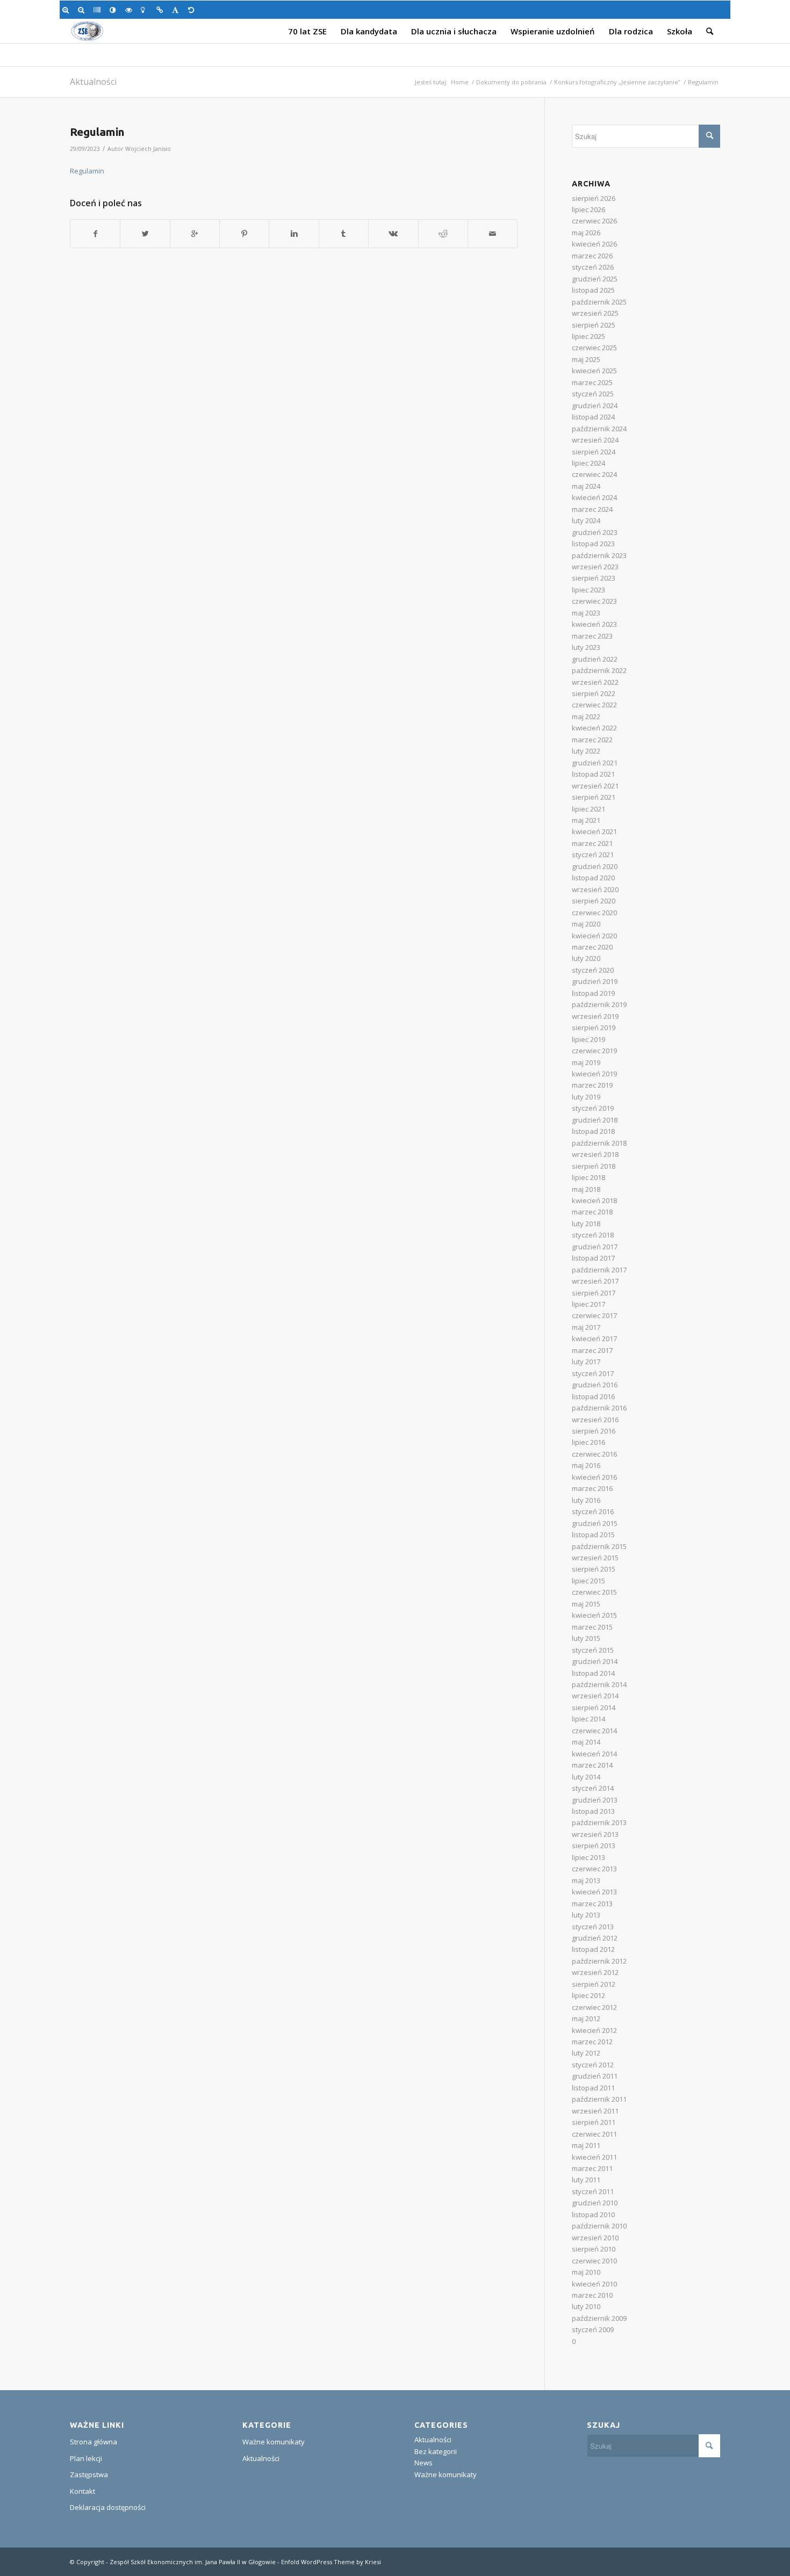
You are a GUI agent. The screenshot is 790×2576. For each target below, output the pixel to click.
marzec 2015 (592, 1627)
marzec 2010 (592, 2295)
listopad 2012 (593, 1949)
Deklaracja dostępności (108, 2507)
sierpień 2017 (594, 1293)
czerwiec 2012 (594, 2007)
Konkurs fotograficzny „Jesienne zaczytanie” (617, 82)
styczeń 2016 (593, 1511)
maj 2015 (586, 1604)
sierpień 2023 (594, 578)
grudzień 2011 (595, 2076)
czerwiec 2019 (594, 1051)
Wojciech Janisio (148, 149)
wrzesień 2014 (595, 1696)
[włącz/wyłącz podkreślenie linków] (161, 10)
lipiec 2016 (588, 1442)
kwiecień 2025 (594, 371)
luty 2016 (586, 1500)
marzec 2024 (592, 509)
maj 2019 (586, 1062)
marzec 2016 (592, 1488)
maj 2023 (586, 613)
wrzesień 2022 (595, 682)
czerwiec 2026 (594, 221)
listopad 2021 (593, 774)
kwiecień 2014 (594, 1754)
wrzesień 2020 (595, 889)
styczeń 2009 (593, 2329)
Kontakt (82, 2491)
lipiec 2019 (588, 1039)
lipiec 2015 (588, 1581)
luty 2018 (586, 1224)
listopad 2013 (593, 1811)
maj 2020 (586, 924)
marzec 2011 (592, 2168)
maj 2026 (586, 233)
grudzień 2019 (595, 981)
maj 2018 (586, 1189)
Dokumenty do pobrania (511, 82)
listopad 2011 (593, 2088)
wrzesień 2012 (595, 1972)
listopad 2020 (593, 878)
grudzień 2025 (595, 279)
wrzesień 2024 (595, 440)
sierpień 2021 (594, 797)
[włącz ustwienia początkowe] (193, 10)
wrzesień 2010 (595, 2238)
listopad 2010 (593, 2215)
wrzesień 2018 (595, 1154)
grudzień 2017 (595, 1247)
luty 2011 (586, 2180)
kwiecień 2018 (594, 1200)
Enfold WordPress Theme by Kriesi (331, 2562)
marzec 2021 (592, 843)
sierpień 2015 (594, 1569)
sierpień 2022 (594, 693)
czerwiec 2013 (594, 1869)
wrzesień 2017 (595, 1281)
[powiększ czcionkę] (67, 10)
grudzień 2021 (595, 763)
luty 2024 (586, 520)
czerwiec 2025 (594, 348)
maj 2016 (586, 1465)
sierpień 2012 (594, 1984)
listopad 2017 (593, 1258)
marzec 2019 (592, 1085)
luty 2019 (586, 1097)
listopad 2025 (593, 290)
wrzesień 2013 (595, 1834)
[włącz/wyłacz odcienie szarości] (99, 10)
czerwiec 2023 (594, 601)
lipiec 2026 (588, 209)
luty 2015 (586, 1638)
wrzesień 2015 (595, 1558)
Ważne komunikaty (274, 2442)
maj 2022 (586, 717)
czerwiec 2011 (594, 2134)
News (423, 2463)
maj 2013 (586, 1880)
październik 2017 (599, 1270)
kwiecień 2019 (594, 1074)
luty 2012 (586, 2053)
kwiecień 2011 (594, 2157)
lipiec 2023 (588, 590)
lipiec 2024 (588, 463)
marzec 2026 (592, 256)
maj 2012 (586, 2018)
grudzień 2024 (595, 406)
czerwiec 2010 (594, 2261)
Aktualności (93, 82)
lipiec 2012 (588, 1995)
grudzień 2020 (595, 866)
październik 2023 (599, 555)
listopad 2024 (593, 417)
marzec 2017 (592, 1350)
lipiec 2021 (588, 809)
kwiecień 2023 (594, 624)
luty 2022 (586, 751)
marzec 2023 (592, 636)
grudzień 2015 (595, 1523)
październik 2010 (599, 2226)
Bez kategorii (436, 2451)
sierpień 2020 (594, 901)
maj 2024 (586, 486)
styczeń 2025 (593, 394)
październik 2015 (599, 1546)
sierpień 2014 (594, 1707)
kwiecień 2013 (594, 1892)
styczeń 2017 (593, 1373)
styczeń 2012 (593, 2065)
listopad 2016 (593, 1396)
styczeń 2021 (593, 855)
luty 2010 (586, 2306)
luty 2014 (586, 1777)
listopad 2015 (593, 1535)
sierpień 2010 (594, 2249)
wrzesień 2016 (595, 1420)
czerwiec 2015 (594, 1592)
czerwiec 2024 (594, 474)
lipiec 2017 (588, 1304)
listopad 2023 (593, 544)
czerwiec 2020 (594, 913)
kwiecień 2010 (594, 2284)
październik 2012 (599, 1961)
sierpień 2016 (594, 1431)
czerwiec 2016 (594, 1454)
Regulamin (97, 132)
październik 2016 (599, 1408)
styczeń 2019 (593, 1108)
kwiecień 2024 (594, 497)
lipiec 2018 (588, 1177)
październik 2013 (599, 1822)
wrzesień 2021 (595, 786)
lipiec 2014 (588, 1719)
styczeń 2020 (593, 970)
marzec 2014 (592, 1765)
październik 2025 (599, 302)
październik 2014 (599, 1684)
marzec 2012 (592, 2042)
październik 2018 (599, 1143)
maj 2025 (586, 359)
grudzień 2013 (595, 1800)
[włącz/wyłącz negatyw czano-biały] (130, 10)
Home (460, 82)
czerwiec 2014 (594, 1731)
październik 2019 (599, 1004)
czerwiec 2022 (594, 705)
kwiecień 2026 (594, 244)
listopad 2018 (593, 1131)
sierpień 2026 (594, 198)
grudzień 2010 (595, 2203)
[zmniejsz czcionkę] (83, 10)
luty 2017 (586, 1362)
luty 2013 (586, 1915)
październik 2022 (599, 670)
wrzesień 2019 (595, 1016)
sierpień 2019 (594, 1027)
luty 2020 (586, 958)
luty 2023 (586, 647)
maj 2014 (586, 1742)
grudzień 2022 (595, 659)
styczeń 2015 (593, 1650)
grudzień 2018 (595, 1120)
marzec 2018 (592, 1212)
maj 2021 (586, 820)
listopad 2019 (593, 993)
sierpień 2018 (594, 1166)
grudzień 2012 (595, 1938)
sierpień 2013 (594, 1846)
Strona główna (94, 2442)
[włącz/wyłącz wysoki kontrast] (115, 10)
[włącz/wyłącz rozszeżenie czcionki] (177, 10)
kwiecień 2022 (594, 728)
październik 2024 (599, 429)
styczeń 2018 (593, 1235)
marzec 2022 (592, 740)
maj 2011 (586, 2145)
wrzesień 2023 (595, 567)
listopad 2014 (593, 1673)
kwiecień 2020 (594, 936)
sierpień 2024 (594, 452)
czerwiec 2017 (594, 1315)
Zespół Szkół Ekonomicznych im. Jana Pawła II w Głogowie (193, 2562)
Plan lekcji (86, 2458)
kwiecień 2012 (594, 2030)
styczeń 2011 (593, 2191)
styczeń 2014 (593, 1788)
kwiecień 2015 (594, 1615)
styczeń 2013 (593, 1927)
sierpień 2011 (594, 2122)
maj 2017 (586, 1327)
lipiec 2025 (588, 336)
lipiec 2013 (588, 1857)
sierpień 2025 (594, 325)
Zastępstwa (89, 2474)
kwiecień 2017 (594, 1338)
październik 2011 (599, 2099)
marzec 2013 (592, 1904)
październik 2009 (599, 2318)
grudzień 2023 (595, 532)
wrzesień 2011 (595, 2111)
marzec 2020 (592, 947)
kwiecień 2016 (594, 1477)
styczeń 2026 (593, 267)
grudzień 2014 (595, 1661)
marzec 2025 (592, 382)
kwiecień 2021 (594, 831)
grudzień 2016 (595, 1385)
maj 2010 (586, 2272)
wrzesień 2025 (595, 313)
